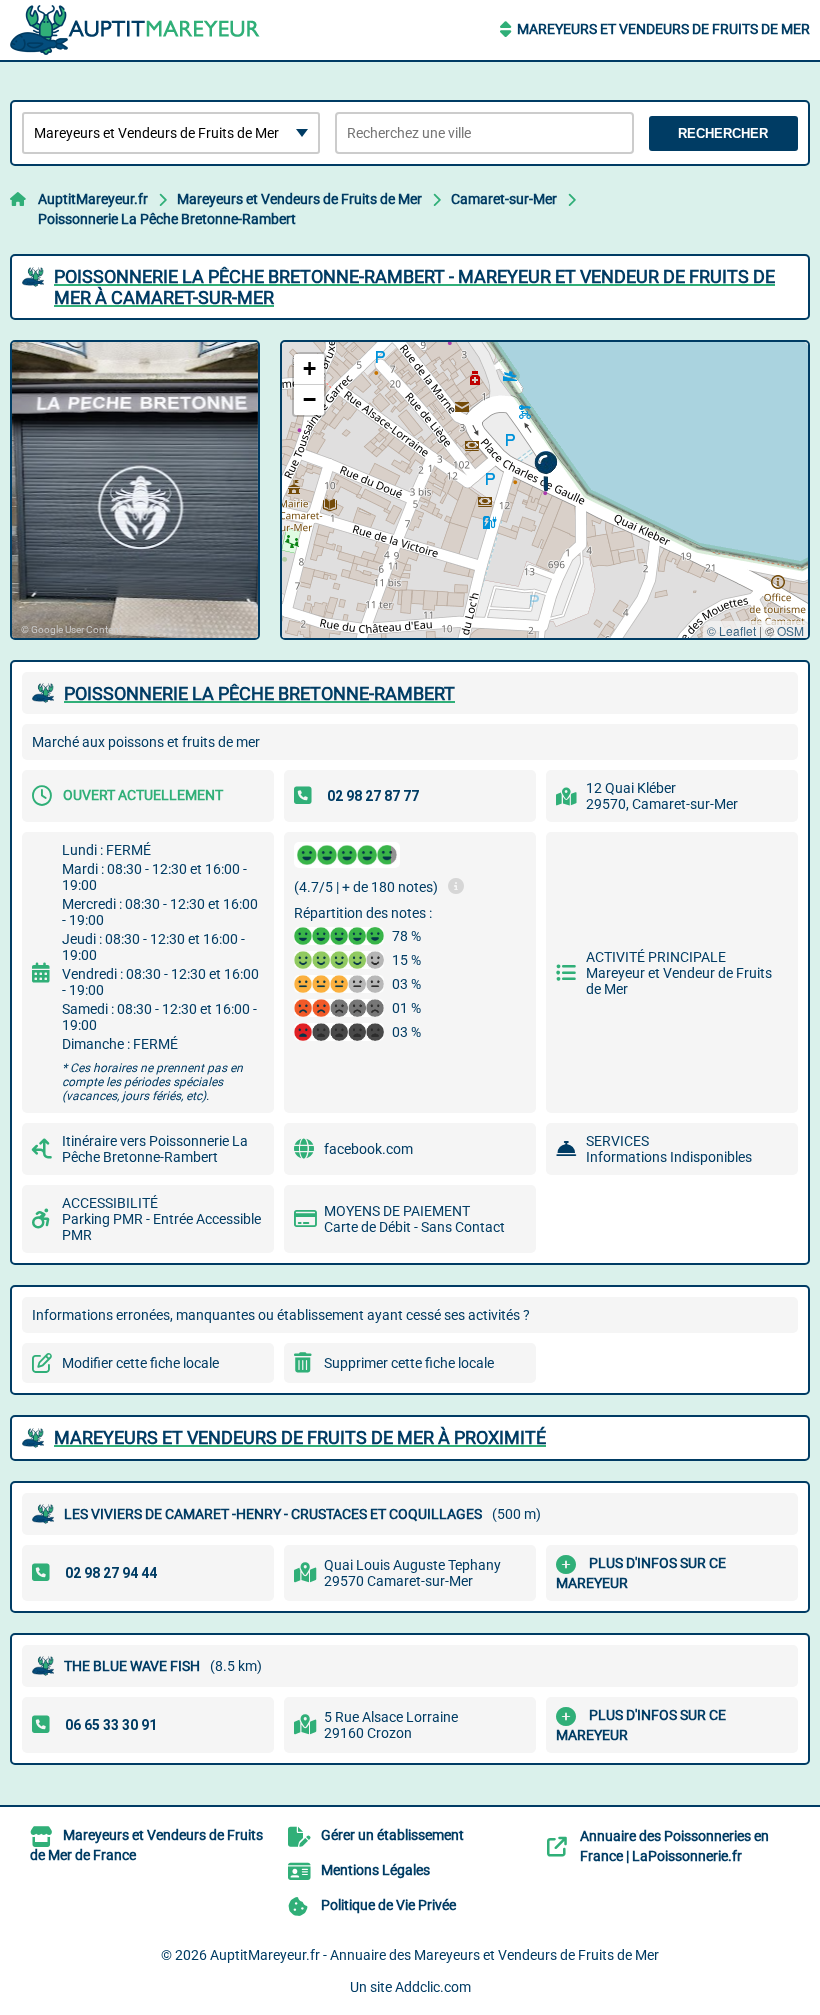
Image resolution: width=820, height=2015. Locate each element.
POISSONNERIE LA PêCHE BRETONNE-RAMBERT (259, 693)
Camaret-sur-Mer (504, 199)
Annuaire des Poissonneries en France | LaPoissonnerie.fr (674, 1846)
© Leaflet (731, 630)
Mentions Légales (375, 1870)
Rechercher (723, 133)
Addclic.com (433, 1987)
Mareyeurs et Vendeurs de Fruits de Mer (663, 29)
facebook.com (368, 1149)
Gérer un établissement (392, 1835)
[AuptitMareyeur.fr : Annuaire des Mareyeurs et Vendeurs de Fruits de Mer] (135, 30)
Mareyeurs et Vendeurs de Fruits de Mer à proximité (300, 1437)
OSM (790, 630)
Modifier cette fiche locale (140, 1363)
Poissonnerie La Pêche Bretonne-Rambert (167, 219)
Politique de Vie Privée (388, 1905)
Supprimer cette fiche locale (409, 1363)
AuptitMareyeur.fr (93, 199)
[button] (545, 471)
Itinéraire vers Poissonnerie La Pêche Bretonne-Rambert (155, 1149)
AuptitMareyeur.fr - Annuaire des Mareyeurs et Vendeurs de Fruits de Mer (434, 1955)
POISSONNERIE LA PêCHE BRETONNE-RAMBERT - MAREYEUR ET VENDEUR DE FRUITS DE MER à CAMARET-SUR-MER (414, 287)
